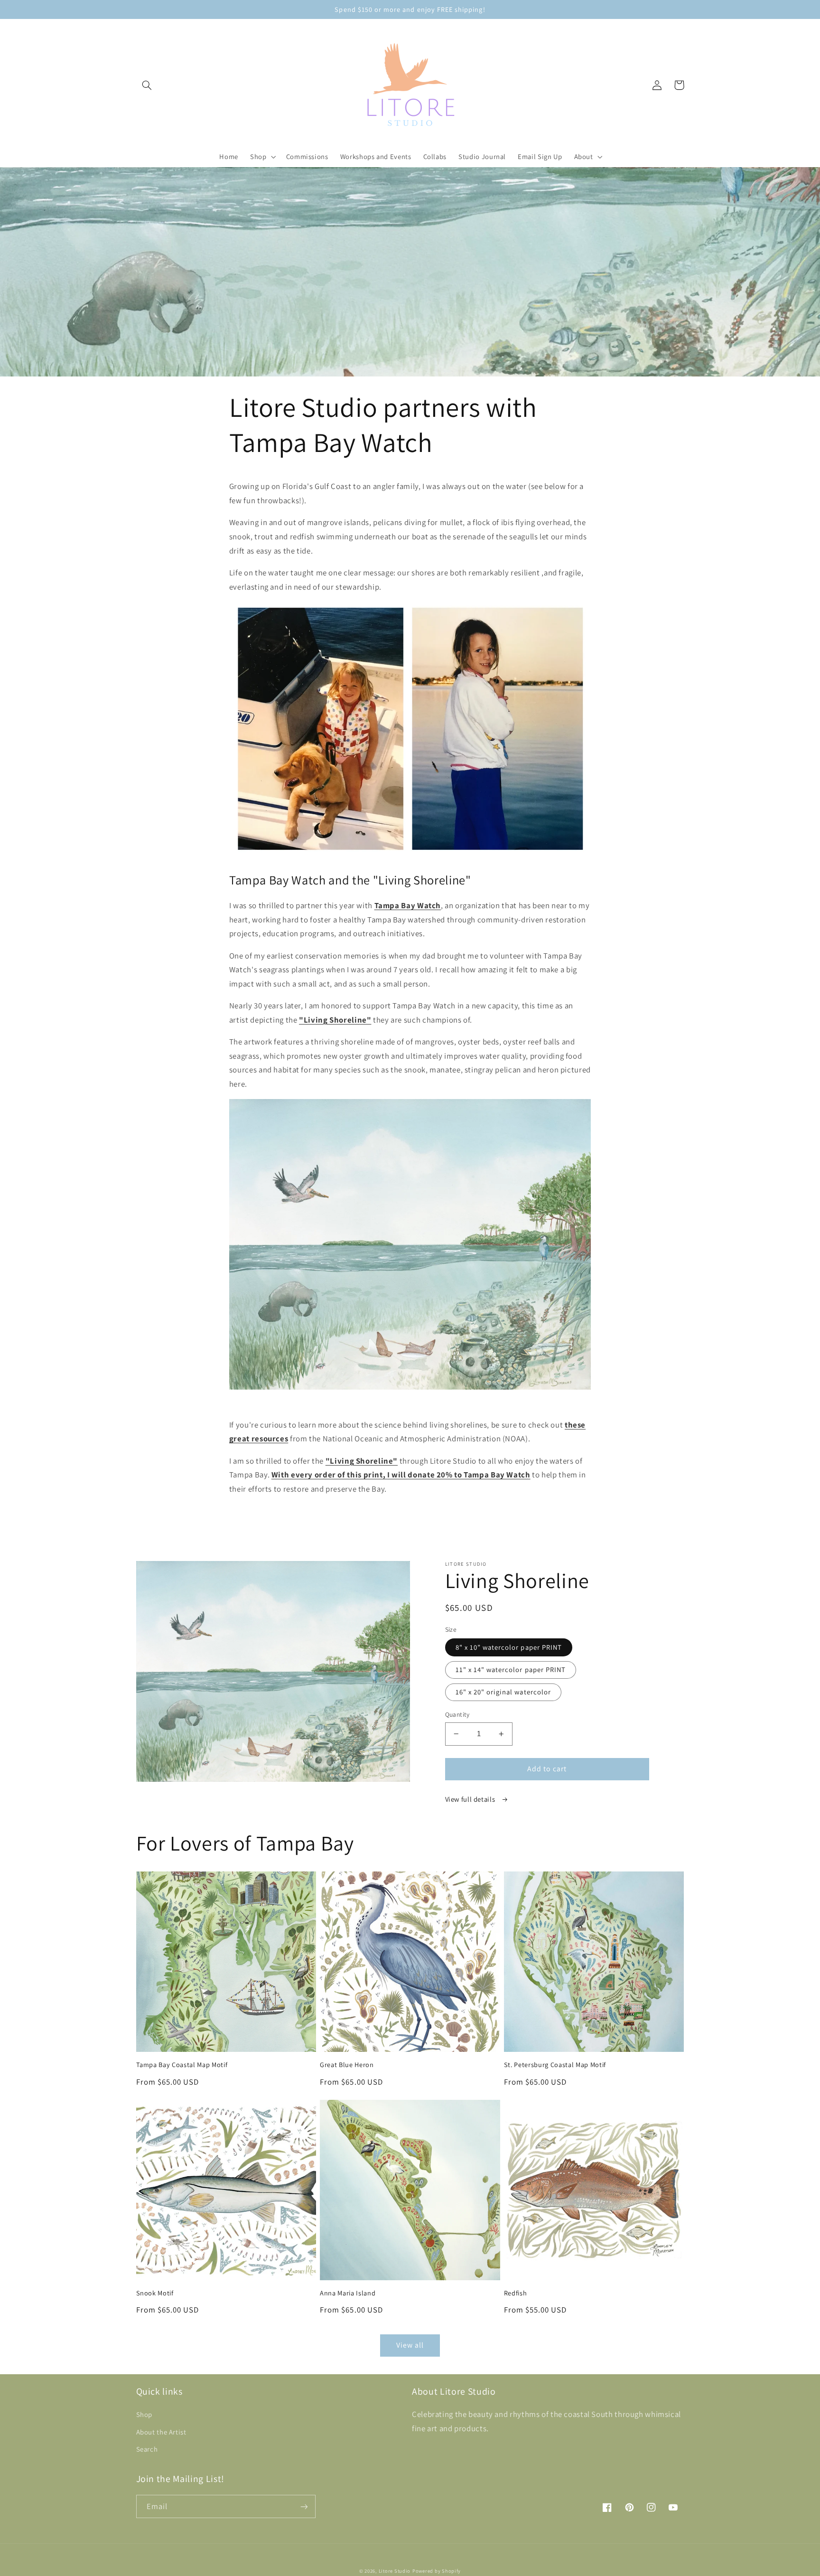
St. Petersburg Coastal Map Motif (555, 2065)
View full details (471, 1799)
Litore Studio (395, 2571)
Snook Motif (155, 2293)
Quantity (457, 1714)
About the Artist (161, 2432)
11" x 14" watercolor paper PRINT (511, 1669)
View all (410, 2345)
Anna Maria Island (348, 2293)
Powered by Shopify (437, 2571)
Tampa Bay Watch (408, 905)
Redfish (516, 2293)
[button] (147, 85)
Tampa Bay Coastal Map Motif (182, 2065)
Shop (144, 2414)
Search (147, 2449)
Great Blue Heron (347, 2065)
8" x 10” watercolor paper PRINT (509, 1647)
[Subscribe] (304, 2506)
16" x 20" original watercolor (503, 1692)
